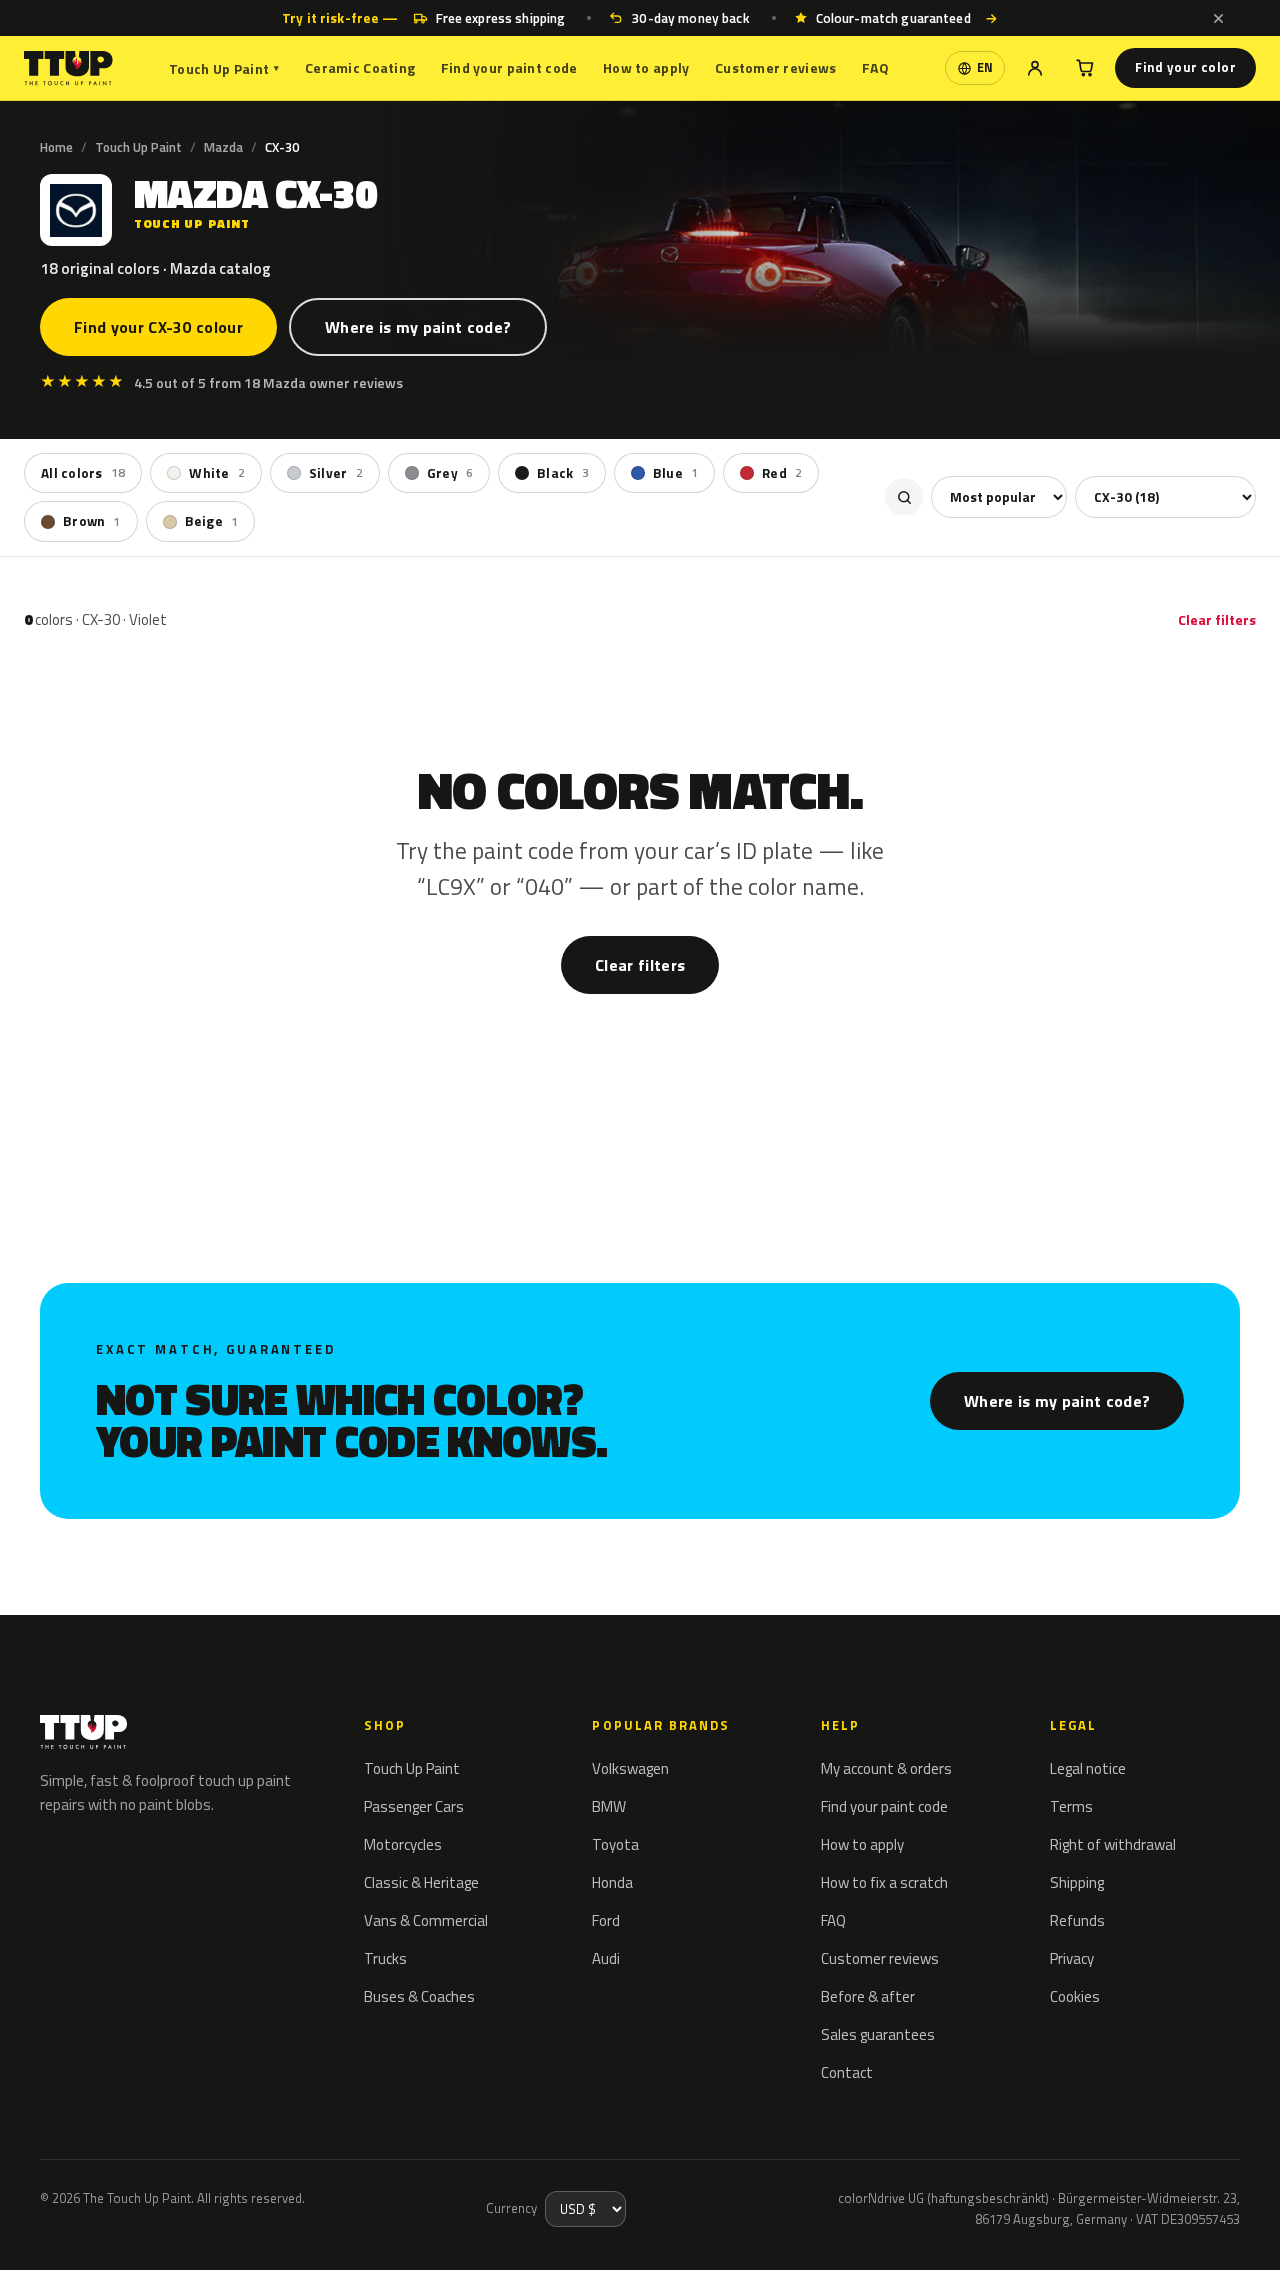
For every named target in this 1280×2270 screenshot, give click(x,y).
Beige (212, 521)
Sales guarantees (878, 2034)
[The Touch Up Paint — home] (68, 68)
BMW (609, 1806)
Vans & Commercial (426, 1920)
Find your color (1185, 67)
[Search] (904, 497)
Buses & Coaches (419, 1996)
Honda (612, 1882)
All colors (83, 473)
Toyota (615, 1844)
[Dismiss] (1218, 18)
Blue (675, 473)
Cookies (1075, 1996)
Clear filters (1217, 619)
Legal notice (1088, 1768)
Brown (92, 521)
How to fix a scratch (884, 1882)
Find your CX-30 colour (158, 327)
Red (782, 473)
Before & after (868, 1996)
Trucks (385, 1958)
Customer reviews (775, 67)
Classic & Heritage (421, 1882)
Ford (606, 1920)
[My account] (1035, 68)
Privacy (1072, 1958)
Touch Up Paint (224, 68)
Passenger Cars (414, 1806)
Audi (606, 1958)
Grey (450, 473)
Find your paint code (509, 67)
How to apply (646, 67)
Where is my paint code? (418, 327)
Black (563, 473)
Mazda (223, 147)
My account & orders (886, 1768)
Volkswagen (630, 1768)
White (217, 473)
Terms (1071, 1806)
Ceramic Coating (360, 67)
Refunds (1077, 1920)
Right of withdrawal (1113, 1844)
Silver (336, 473)
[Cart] (1085, 68)
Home (56, 147)
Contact (847, 2072)
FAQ (875, 67)
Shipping (1077, 1882)
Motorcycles (403, 1844)
